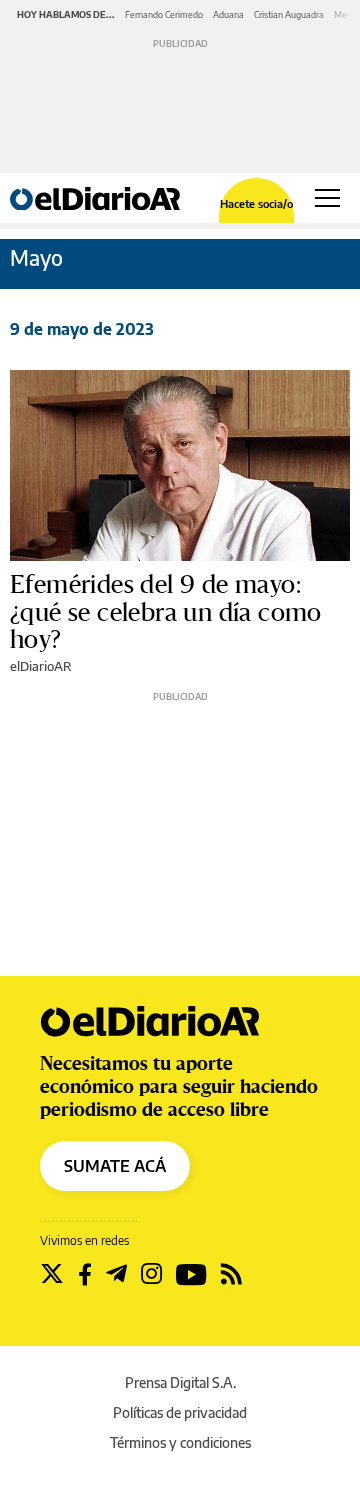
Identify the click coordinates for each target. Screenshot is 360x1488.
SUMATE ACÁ (115, 1166)
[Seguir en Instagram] (151, 1274)
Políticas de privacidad (180, 1412)
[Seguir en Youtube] (191, 1274)
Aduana (228, 14)
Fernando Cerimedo (164, 14)
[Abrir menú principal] (327, 198)
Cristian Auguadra (289, 14)
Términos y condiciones (180, 1442)
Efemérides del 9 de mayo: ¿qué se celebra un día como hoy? (166, 612)
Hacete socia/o (256, 203)
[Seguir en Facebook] (85, 1274)
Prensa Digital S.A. (180, 1382)
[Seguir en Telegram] (116, 1274)
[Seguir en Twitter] (52, 1274)
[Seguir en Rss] (231, 1274)
